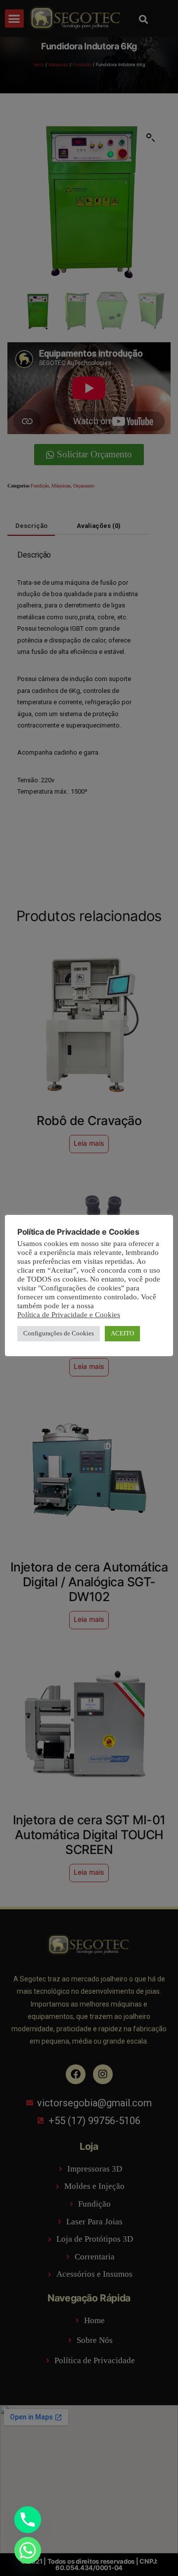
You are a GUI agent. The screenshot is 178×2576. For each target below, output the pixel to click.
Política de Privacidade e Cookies (69, 1315)
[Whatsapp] (28, 2550)
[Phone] (28, 2520)
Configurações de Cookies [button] (59, 1333)
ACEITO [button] (122, 1333)
